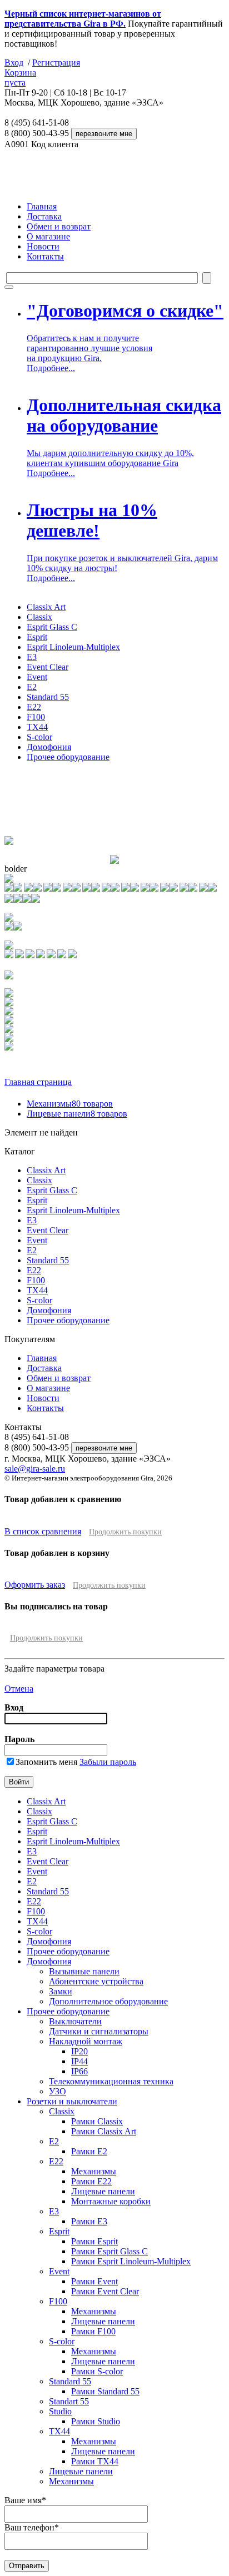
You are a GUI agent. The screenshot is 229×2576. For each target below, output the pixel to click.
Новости (43, 246)
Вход (14, 62)
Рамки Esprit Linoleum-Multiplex (131, 2261)
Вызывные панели (84, 1971)
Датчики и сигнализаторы (99, 2031)
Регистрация (56, 62)
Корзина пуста (20, 77)
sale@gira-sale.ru (35, 1469)
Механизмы (70, 1104)
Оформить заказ (35, 1585)
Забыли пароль (108, 1762)
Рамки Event (94, 2281)
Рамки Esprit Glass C (109, 2251)
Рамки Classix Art (104, 2131)
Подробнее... (51, 368)
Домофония (49, 747)
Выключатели (75, 2021)
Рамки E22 (91, 2181)
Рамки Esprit (94, 2241)
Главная (42, 206)
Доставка (44, 216)
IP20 (79, 2051)
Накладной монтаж (86, 2041)
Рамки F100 (93, 2331)
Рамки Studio (96, 2421)
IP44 (79, 2061)
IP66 (79, 2071)
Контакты (45, 256)
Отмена (19, 1689)
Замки (61, 1991)
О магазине (48, 236)
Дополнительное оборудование (108, 2001)
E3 (32, 657)
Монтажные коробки (111, 2201)
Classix (39, 617)
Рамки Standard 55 (105, 2391)
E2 (32, 687)
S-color (39, 737)
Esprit (37, 637)
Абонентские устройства (96, 1981)
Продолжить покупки (125, 1532)
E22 (34, 707)
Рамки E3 (89, 2221)
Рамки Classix (97, 2121)
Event (37, 677)
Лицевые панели (77, 1114)
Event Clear (48, 667)
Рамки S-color (97, 2371)
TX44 (37, 727)
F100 (36, 717)
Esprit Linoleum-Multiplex (73, 647)
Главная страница (38, 1082)
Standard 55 (48, 697)
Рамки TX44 (95, 2461)
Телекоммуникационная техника (111, 2081)
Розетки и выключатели (72, 2101)
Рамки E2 (89, 2151)
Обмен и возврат (59, 226)
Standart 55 (69, 2401)
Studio (60, 2411)
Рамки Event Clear (105, 2291)
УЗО (58, 2091)
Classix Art (46, 607)
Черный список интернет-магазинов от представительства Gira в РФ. (83, 19)
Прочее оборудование (68, 757)
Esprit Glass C (52, 627)
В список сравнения (43, 1531)
